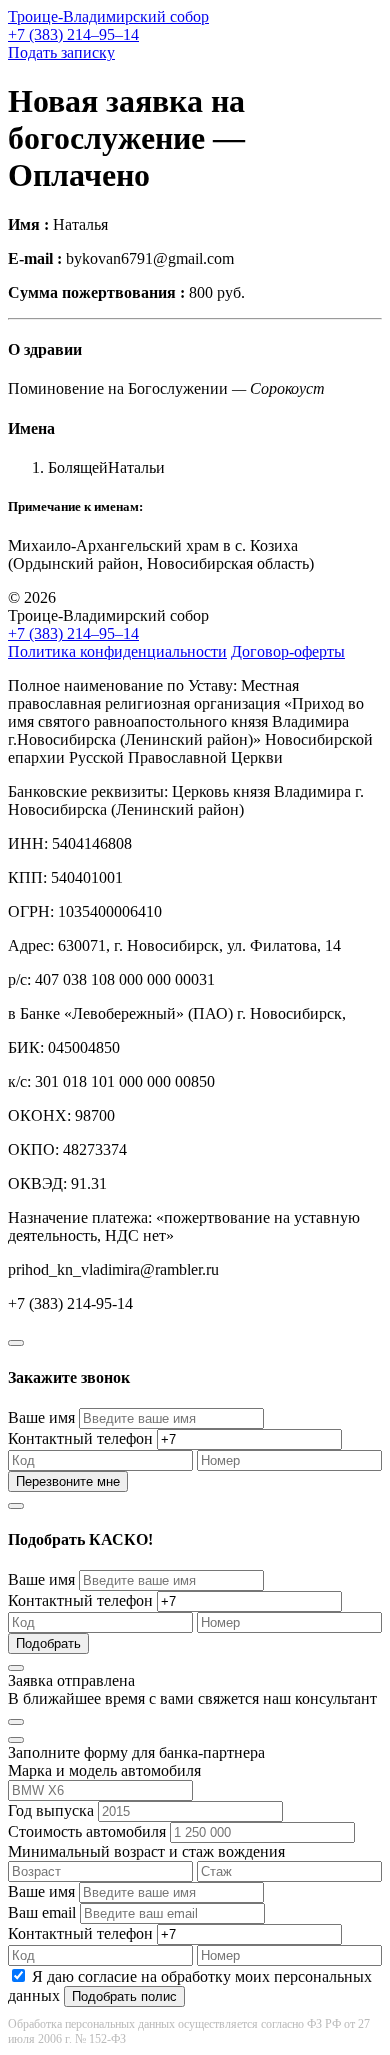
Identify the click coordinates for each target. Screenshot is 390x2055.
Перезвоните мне (68, 1481)
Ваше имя (41, 1417)
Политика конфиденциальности (117, 651)
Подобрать (48, 1643)
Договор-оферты (288, 651)
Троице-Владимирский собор (108, 16)
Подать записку (61, 52)
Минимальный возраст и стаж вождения (146, 1851)
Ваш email (42, 1912)
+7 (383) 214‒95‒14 (73, 34)
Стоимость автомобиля (87, 1831)
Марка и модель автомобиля (104, 1770)
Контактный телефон (80, 1438)
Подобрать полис (124, 1996)
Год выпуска (51, 1810)
